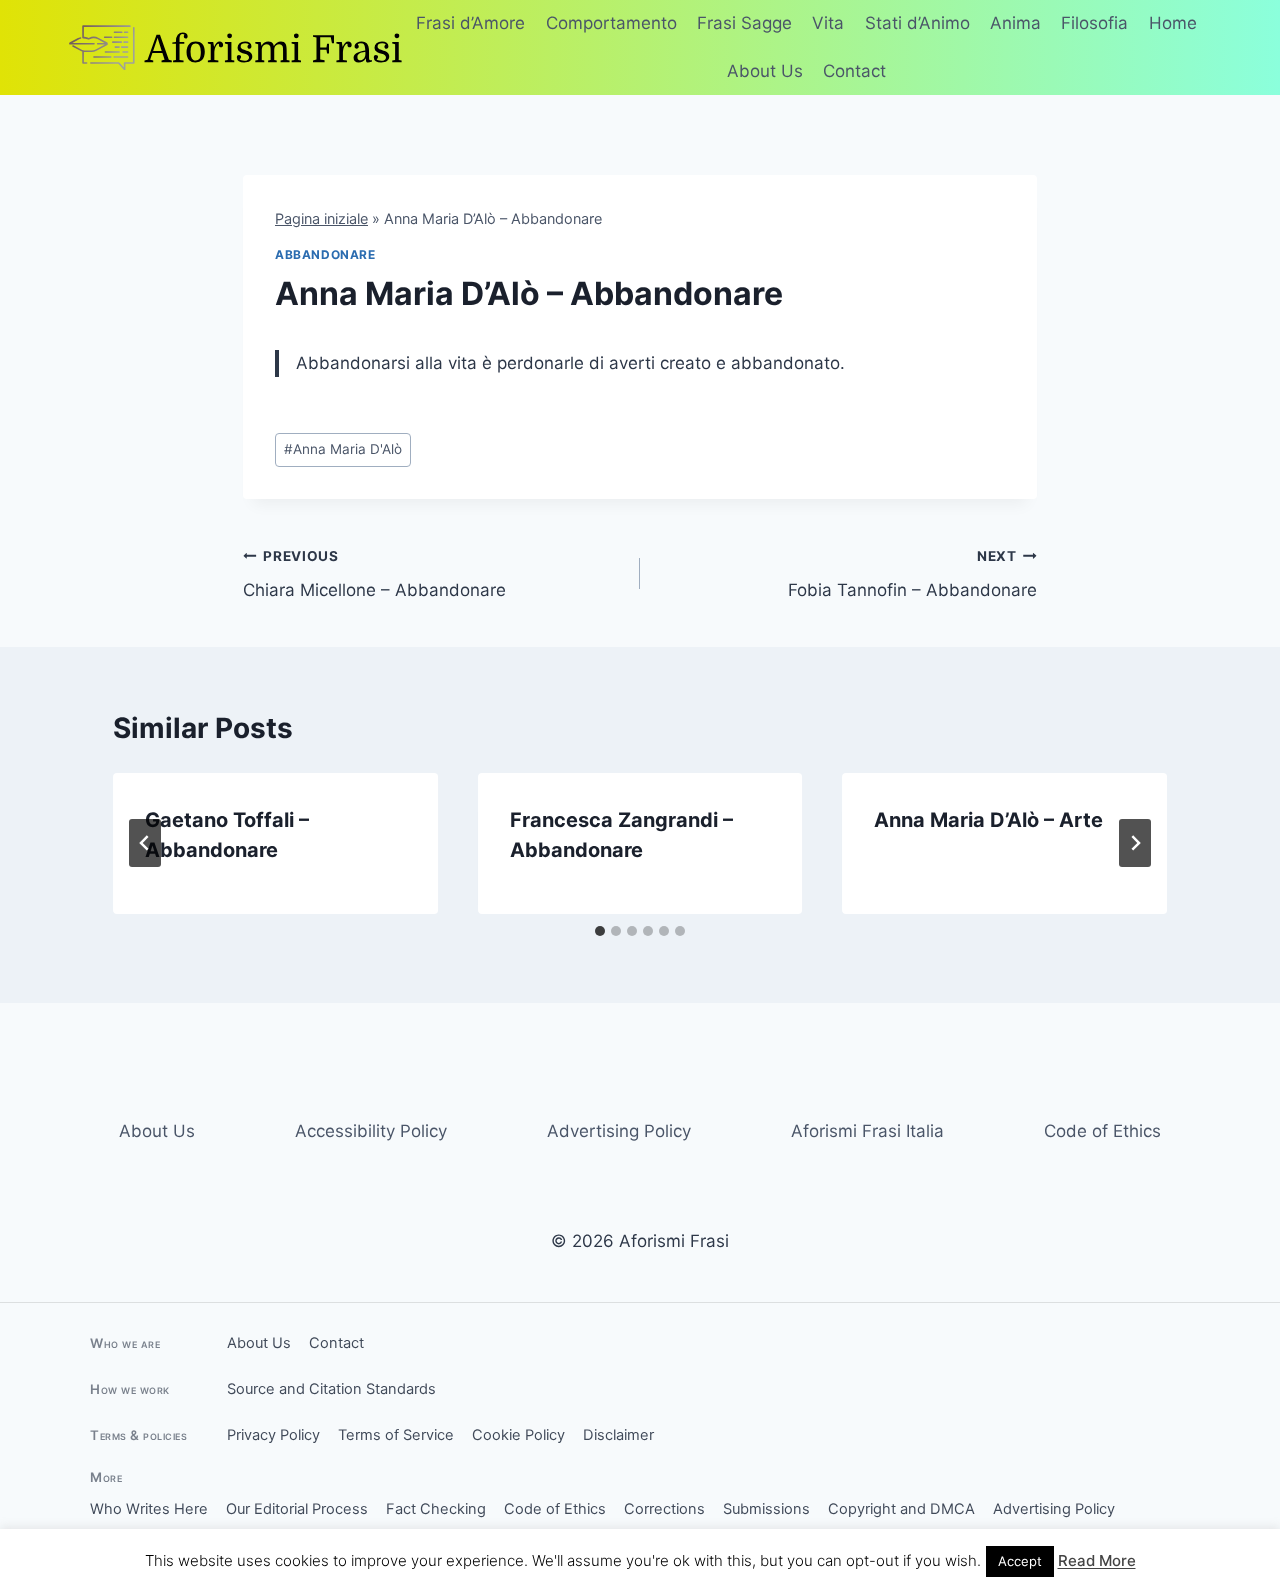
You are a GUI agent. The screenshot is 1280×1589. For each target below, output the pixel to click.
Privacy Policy (273, 1435)
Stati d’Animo (917, 23)
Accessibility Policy (371, 1131)
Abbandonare (325, 254)
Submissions (766, 1509)
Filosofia (1094, 23)
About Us (765, 71)
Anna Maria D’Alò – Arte (988, 820)
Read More (1097, 1560)
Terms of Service (396, 1435)
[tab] (600, 931)
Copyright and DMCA (901, 1509)
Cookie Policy (518, 1435)
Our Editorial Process (297, 1509)
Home (1173, 23)
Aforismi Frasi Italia (867, 1131)
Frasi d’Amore (470, 23)
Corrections (664, 1509)
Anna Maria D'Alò (343, 449)
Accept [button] (1020, 1561)
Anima (1015, 23)
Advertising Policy (619, 1131)
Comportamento (611, 23)
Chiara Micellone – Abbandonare (374, 574)
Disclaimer (618, 1435)
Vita (828, 23)
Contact (854, 71)
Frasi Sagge (744, 23)
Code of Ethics (1102, 1131)
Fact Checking (436, 1509)
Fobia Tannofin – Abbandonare (912, 574)
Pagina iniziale (321, 218)
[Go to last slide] (145, 843)
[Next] (1135, 843)
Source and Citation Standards (331, 1389)
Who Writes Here (149, 1509)
